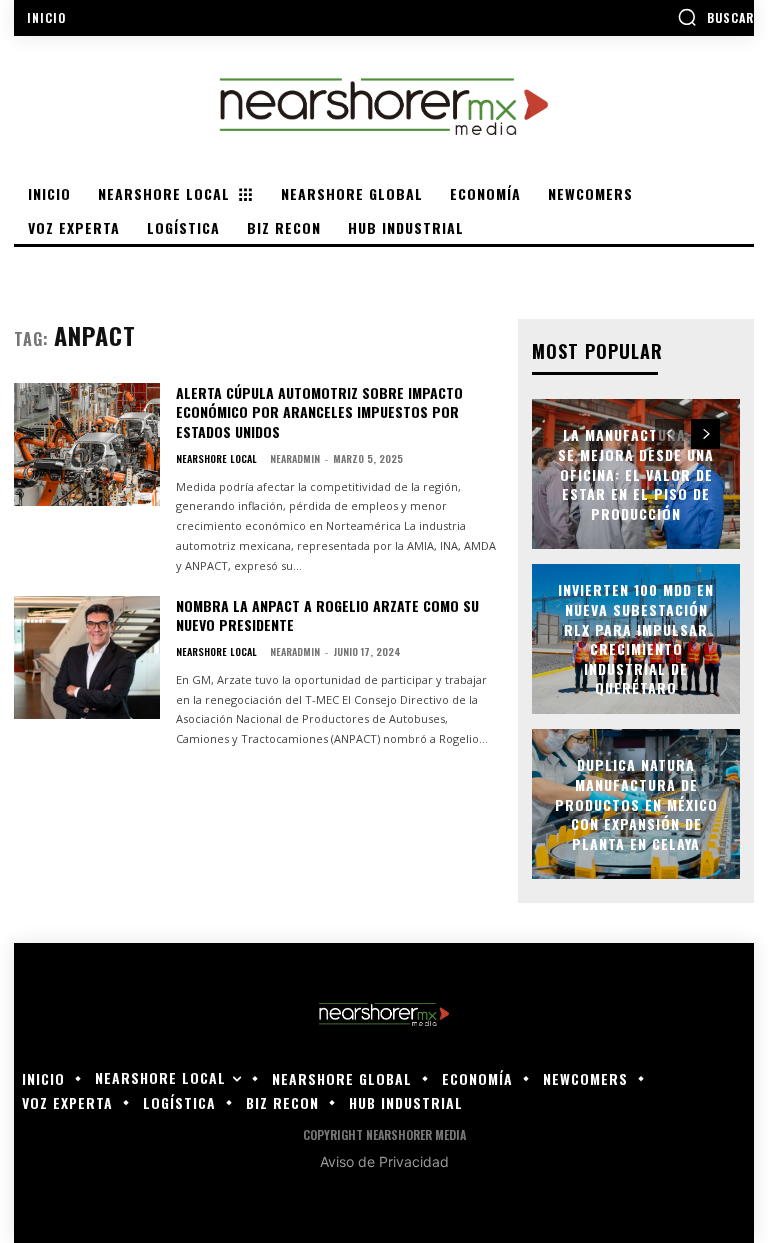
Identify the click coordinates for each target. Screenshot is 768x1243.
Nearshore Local (216, 459)
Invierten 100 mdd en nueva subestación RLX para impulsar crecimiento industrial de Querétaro (636, 639)
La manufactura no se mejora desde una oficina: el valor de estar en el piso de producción (636, 474)
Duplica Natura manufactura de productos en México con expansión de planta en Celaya (636, 804)
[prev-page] (669, 434)
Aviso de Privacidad (384, 1161)
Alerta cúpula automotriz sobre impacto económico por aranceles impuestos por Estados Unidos (319, 412)
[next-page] (705, 434)
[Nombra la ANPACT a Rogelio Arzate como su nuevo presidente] (87, 657)
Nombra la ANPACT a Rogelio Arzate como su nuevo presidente (327, 615)
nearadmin (295, 458)
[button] (715, 17)
